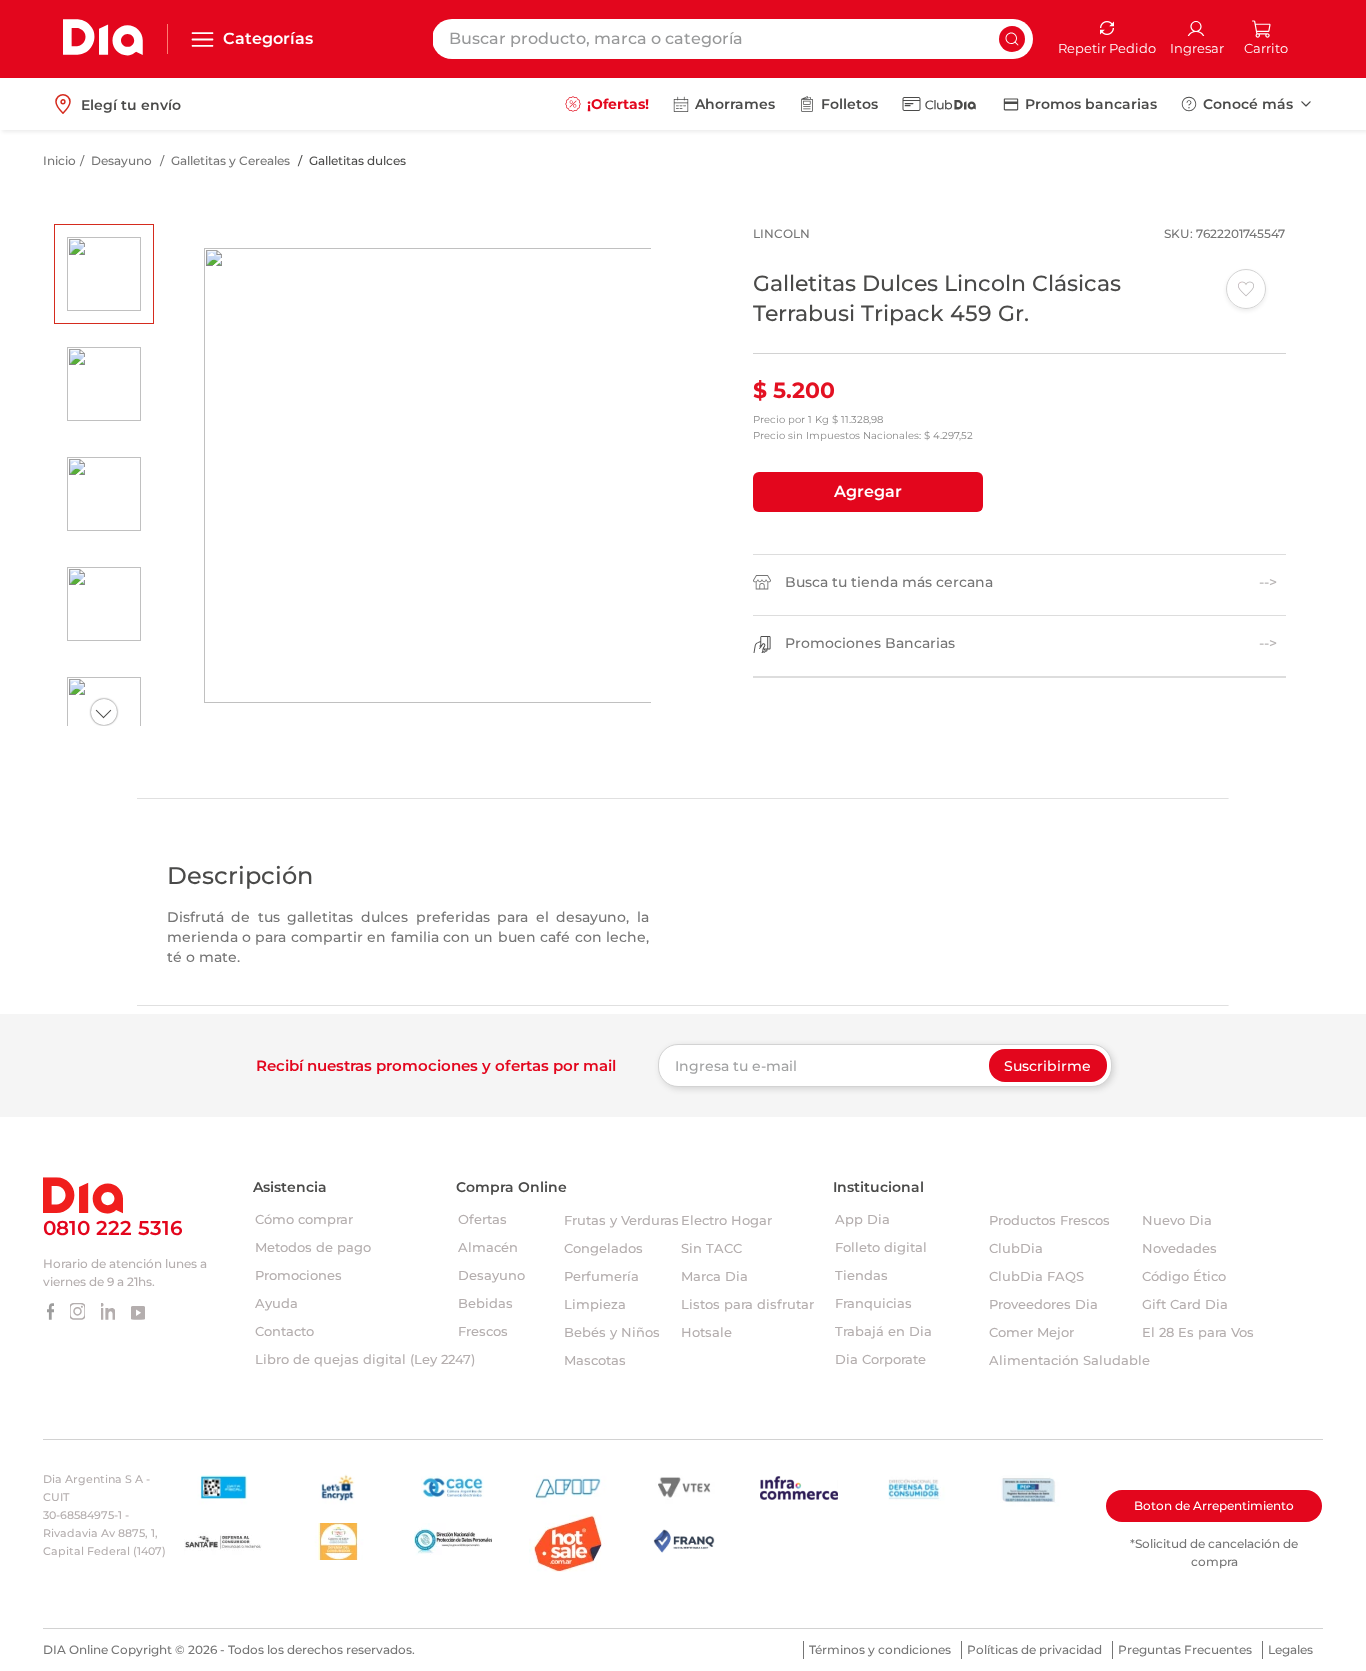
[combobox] (732, 39)
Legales (1290, 1649)
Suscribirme (1047, 1066)
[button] (868, 492)
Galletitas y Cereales (230, 160)
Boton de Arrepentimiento (1214, 1505)
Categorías (268, 38)
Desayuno (121, 160)
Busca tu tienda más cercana (889, 582)
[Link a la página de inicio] (59, 161)
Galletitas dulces (357, 160)
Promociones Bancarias (870, 643)
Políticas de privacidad (1034, 1649)
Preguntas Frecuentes (1185, 1649)
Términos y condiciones (880, 1649)
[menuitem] (607, 104)
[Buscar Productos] (1012, 39)
